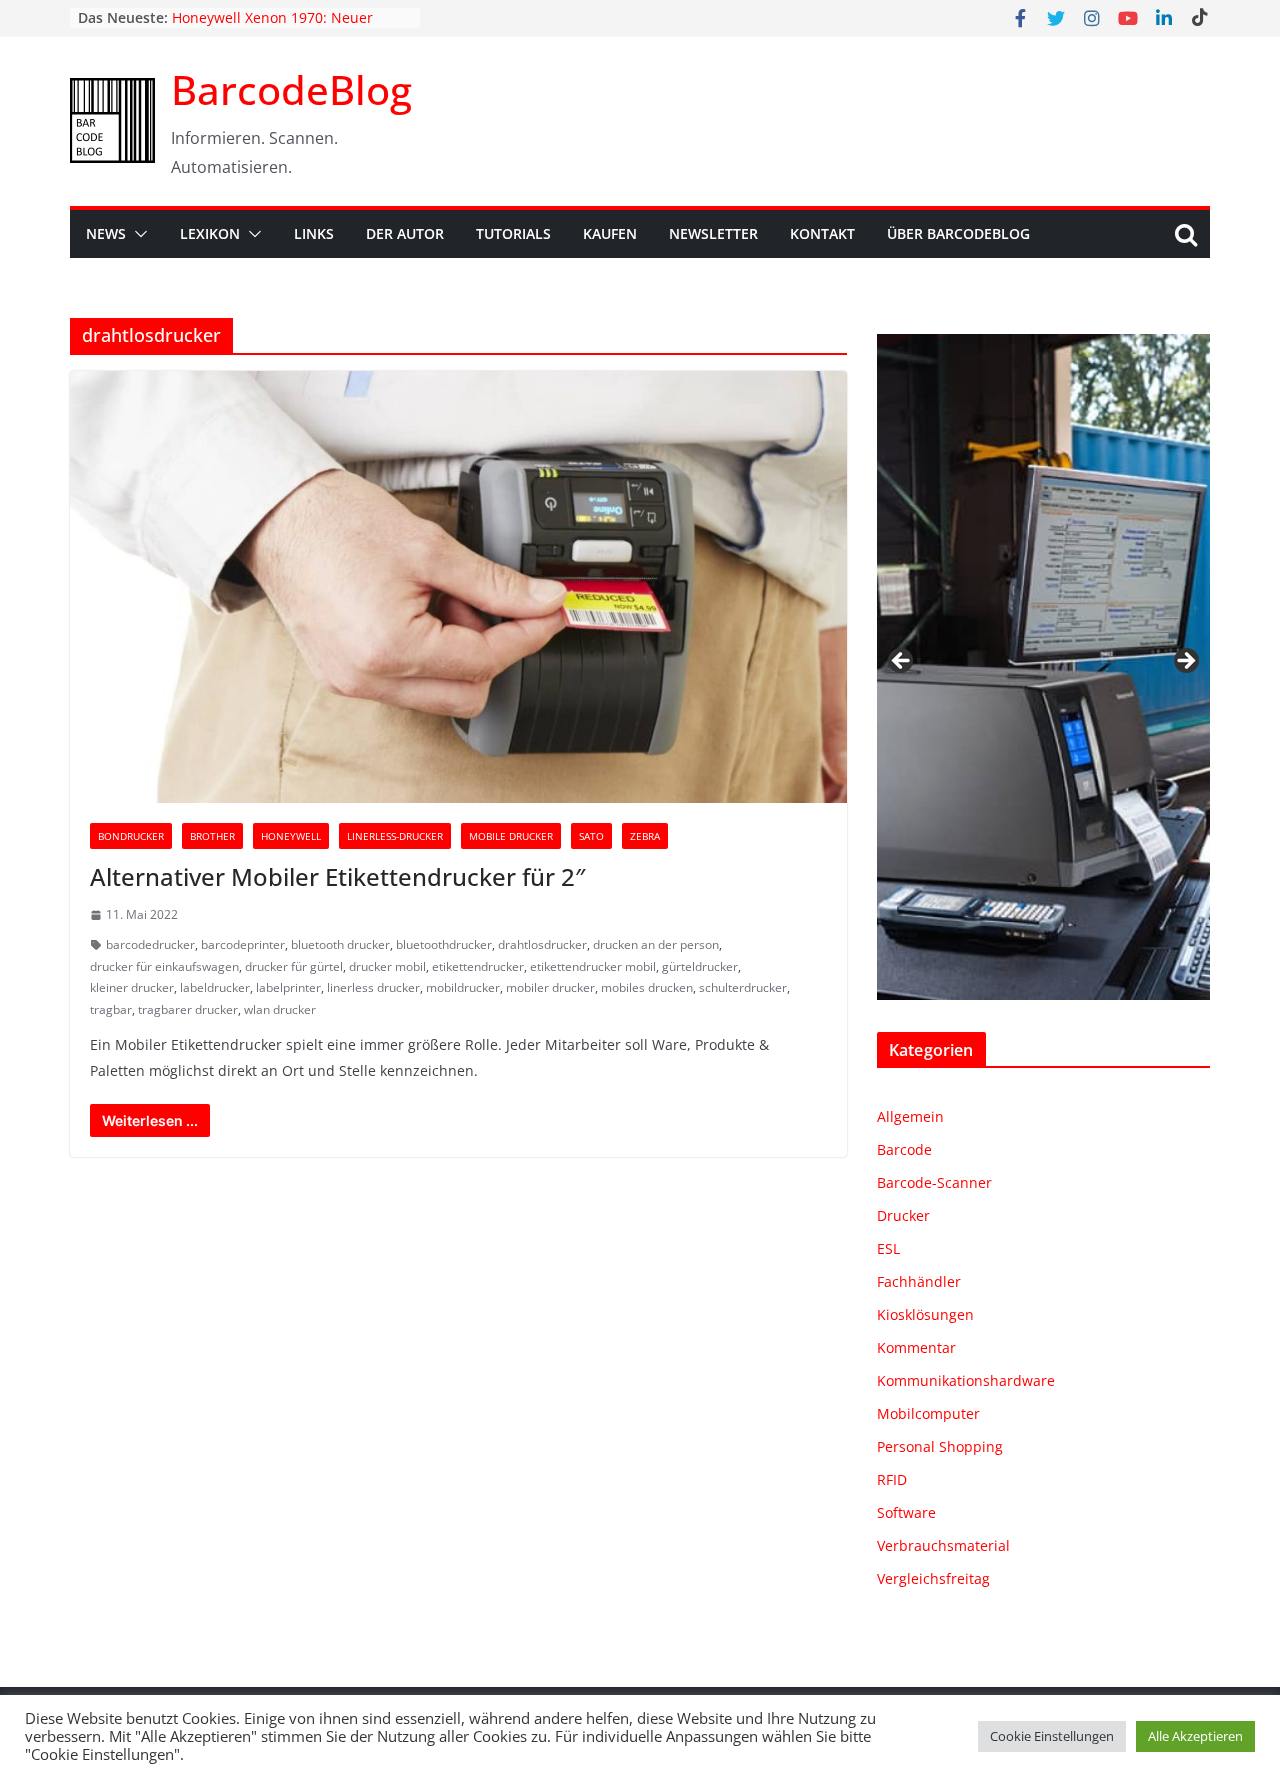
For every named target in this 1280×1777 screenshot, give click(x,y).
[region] (1043, 667)
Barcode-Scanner (934, 1182)
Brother (212, 836)
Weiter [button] (1185, 662)
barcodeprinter (243, 944)
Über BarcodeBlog (958, 233)
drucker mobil (387, 966)
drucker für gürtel (294, 966)
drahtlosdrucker (542, 944)
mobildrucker (463, 987)
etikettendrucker (478, 966)
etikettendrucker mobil (593, 966)
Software (906, 1512)
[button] (137, 234)
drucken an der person (656, 944)
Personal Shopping (940, 1446)
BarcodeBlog (291, 89)
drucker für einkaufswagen (164, 966)
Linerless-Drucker (395, 836)
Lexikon (210, 233)
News (106, 233)
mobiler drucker (550, 987)
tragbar (111, 1009)
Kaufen (610, 233)
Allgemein (910, 1116)
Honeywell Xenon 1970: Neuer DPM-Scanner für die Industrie (274, 27)
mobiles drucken (647, 987)
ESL (888, 1248)
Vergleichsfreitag (933, 1578)
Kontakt (822, 233)
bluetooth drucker (340, 944)
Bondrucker (131, 836)
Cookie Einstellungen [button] (1052, 1736)
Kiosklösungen (925, 1314)
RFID (892, 1479)
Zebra (645, 836)
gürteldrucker (700, 966)
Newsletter (713, 233)
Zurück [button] (902, 662)
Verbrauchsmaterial (943, 1545)
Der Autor (405, 233)
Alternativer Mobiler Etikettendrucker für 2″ (337, 876)
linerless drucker (373, 987)
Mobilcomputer (928, 1413)
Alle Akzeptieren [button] (1195, 1736)
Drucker (903, 1215)
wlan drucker (280, 1009)
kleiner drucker (132, 987)
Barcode (904, 1149)
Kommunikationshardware (966, 1380)
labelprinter (288, 987)
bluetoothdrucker (444, 944)
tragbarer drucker (188, 1009)
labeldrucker (215, 987)
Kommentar (916, 1347)
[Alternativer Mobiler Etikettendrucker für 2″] (458, 587)
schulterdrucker (743, 987)
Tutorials (513, 233)
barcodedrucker (150, 944)
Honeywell (291, 836)
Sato (591, 836)
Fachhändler (919, 1281)
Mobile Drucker (511, 836)
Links (314, 233)
